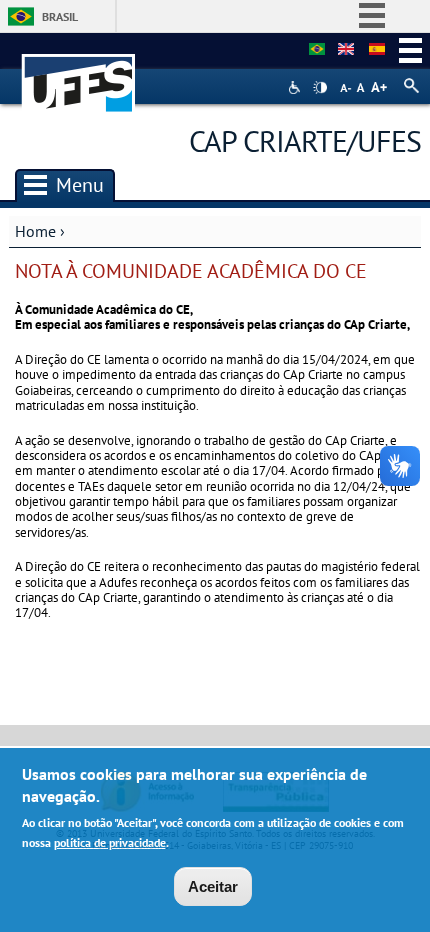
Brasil (60, 16)
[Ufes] (79, 73)
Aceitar (213, 886)
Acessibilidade (296, 87)
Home (35, 231)
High (320, 88)
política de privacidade (110, 842)
